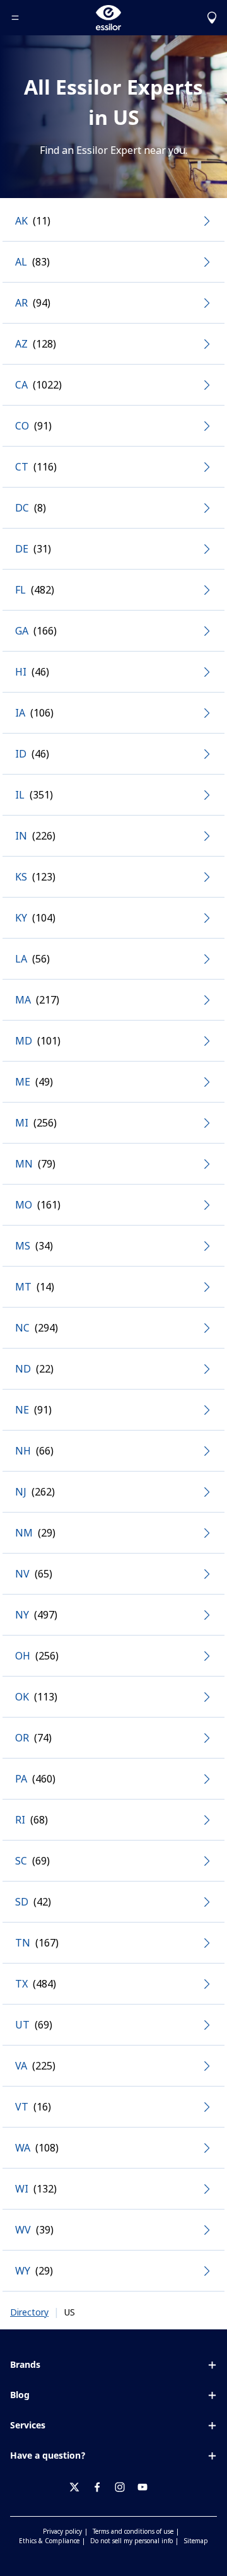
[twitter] (79, 2487)
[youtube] (148, 2487)
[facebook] (102, 2487)
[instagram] (125, 2487)
